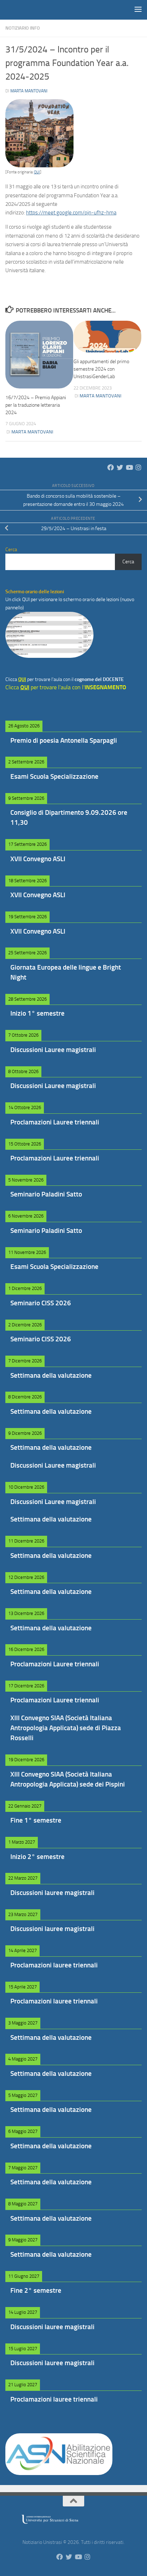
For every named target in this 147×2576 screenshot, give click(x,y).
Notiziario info (23, 28)
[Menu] (138, 9)
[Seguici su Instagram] (138, 467)
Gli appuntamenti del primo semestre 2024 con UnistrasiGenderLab (101, 369)
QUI (37, 172)
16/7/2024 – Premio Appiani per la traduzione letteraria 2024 (36, 405)
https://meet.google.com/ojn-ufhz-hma (71, 213)
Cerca (128, 562)
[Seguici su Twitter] (120, 467)
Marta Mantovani (29, 91)
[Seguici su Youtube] (129, 467)
